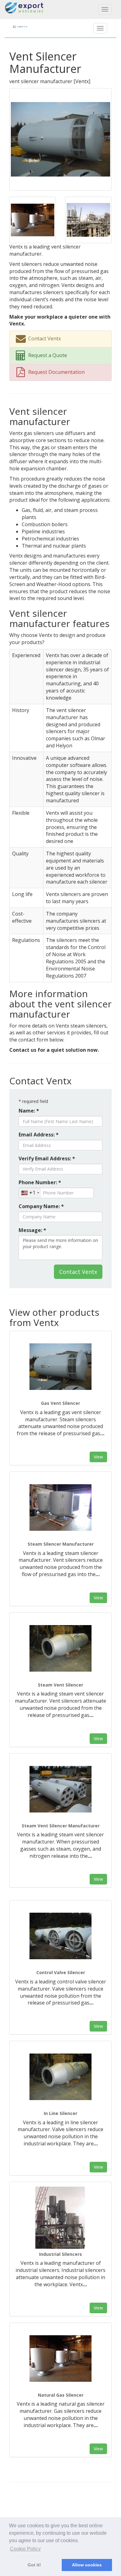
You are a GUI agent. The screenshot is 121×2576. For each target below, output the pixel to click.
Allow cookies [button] (87, 2565)
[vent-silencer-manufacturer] (60, 139)
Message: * (32, 1230)
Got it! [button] (34, 2565)
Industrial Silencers (60, 2254)
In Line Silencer (60, 2113)
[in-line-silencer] (60, 2077)
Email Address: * (39, 1135)
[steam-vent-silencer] (60, 1648)
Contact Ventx (78, 1272)
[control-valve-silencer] (60, 1936)
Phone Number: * (40, 1182)
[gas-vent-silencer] (60, 1367)
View (98, 1457)
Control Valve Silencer (61, 1972)
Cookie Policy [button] (25, 2549)
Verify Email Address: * (47, 1158)
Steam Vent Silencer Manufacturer (61, 1826)
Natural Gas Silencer (61, 2395)
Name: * (29, 1111)
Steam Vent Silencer (60, 1685)
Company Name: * (41, 1206)
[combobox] (30, 1193)
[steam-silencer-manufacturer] (60, 1508)
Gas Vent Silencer (60, 1403)
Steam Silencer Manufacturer (61, 1544)
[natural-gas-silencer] (60, 2359)
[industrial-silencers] (60, 2218)
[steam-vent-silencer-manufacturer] (60, 1789)
